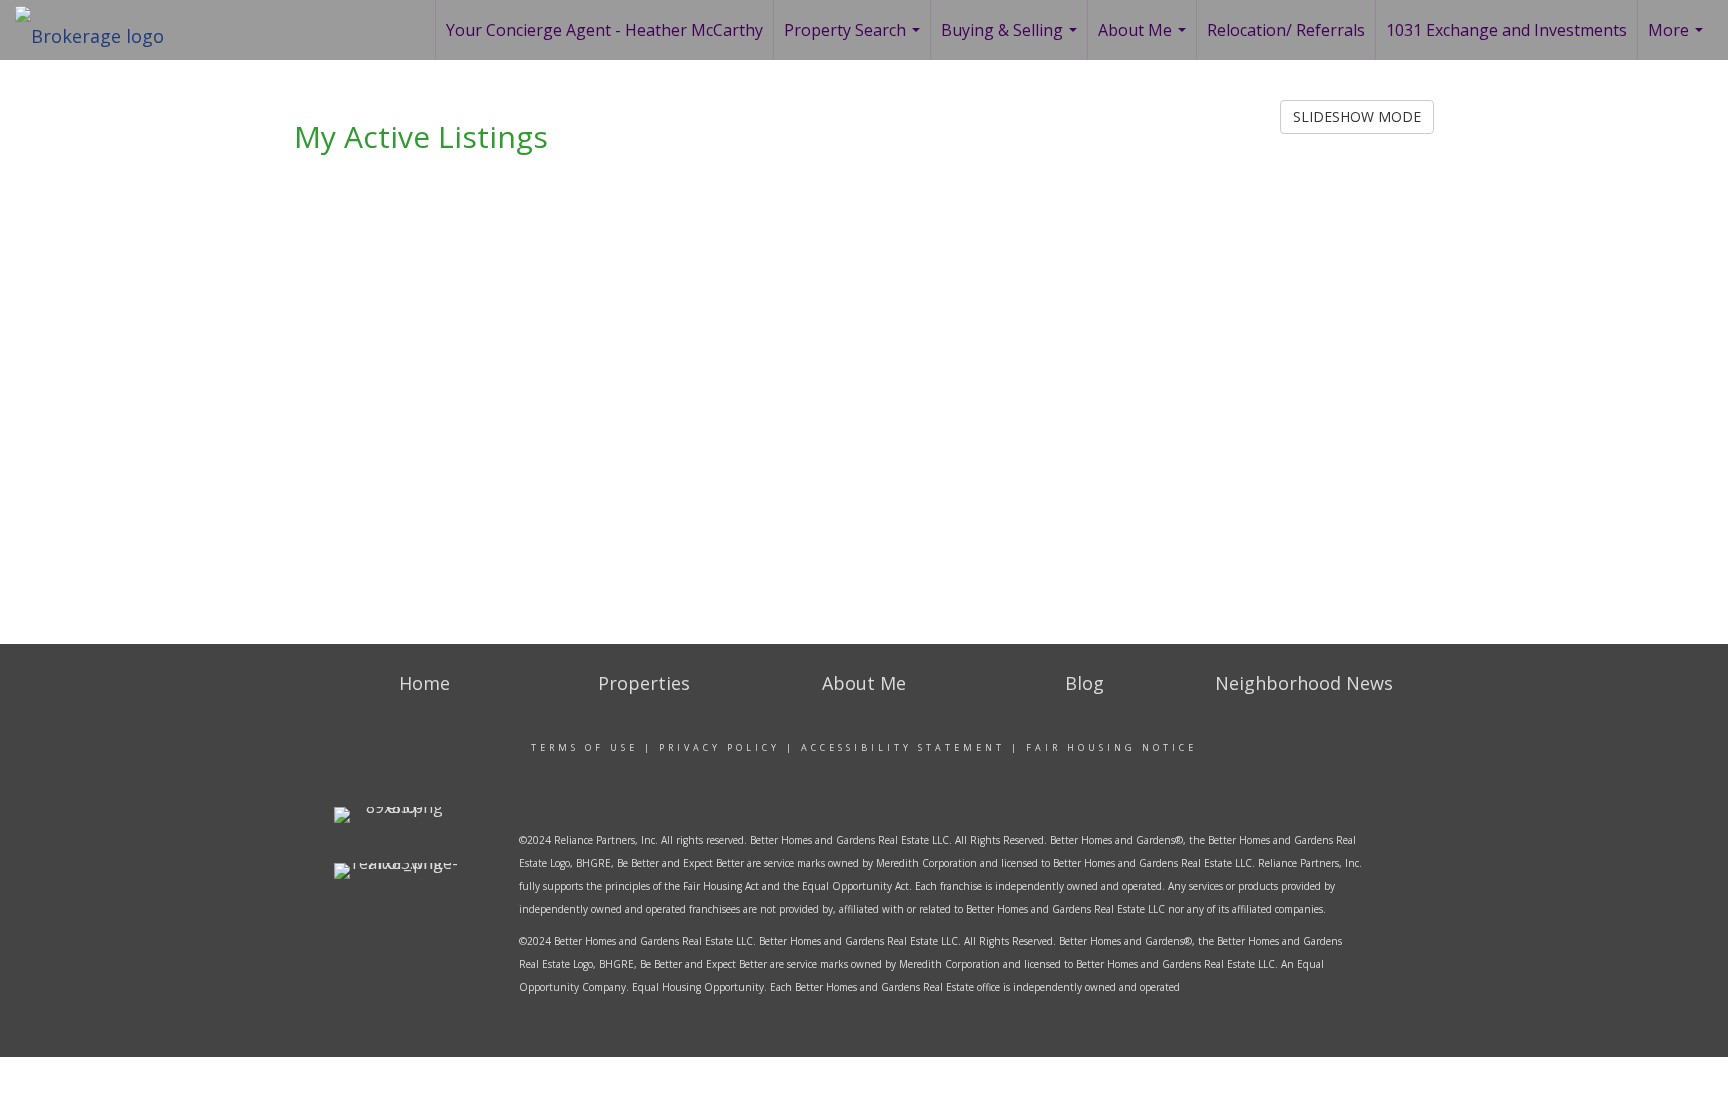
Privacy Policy (719, 747)
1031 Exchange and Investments (1506, 30)
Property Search (854, 39)
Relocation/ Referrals (1286, 30)
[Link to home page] (99, 30)
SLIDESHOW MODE (1357, 116)
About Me (1144, 39)
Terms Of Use (584, 747)
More (1678, 39)
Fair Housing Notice (1111, 747)
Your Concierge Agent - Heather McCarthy (604, 30)
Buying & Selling (1011, 39)
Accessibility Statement (903, 747)
